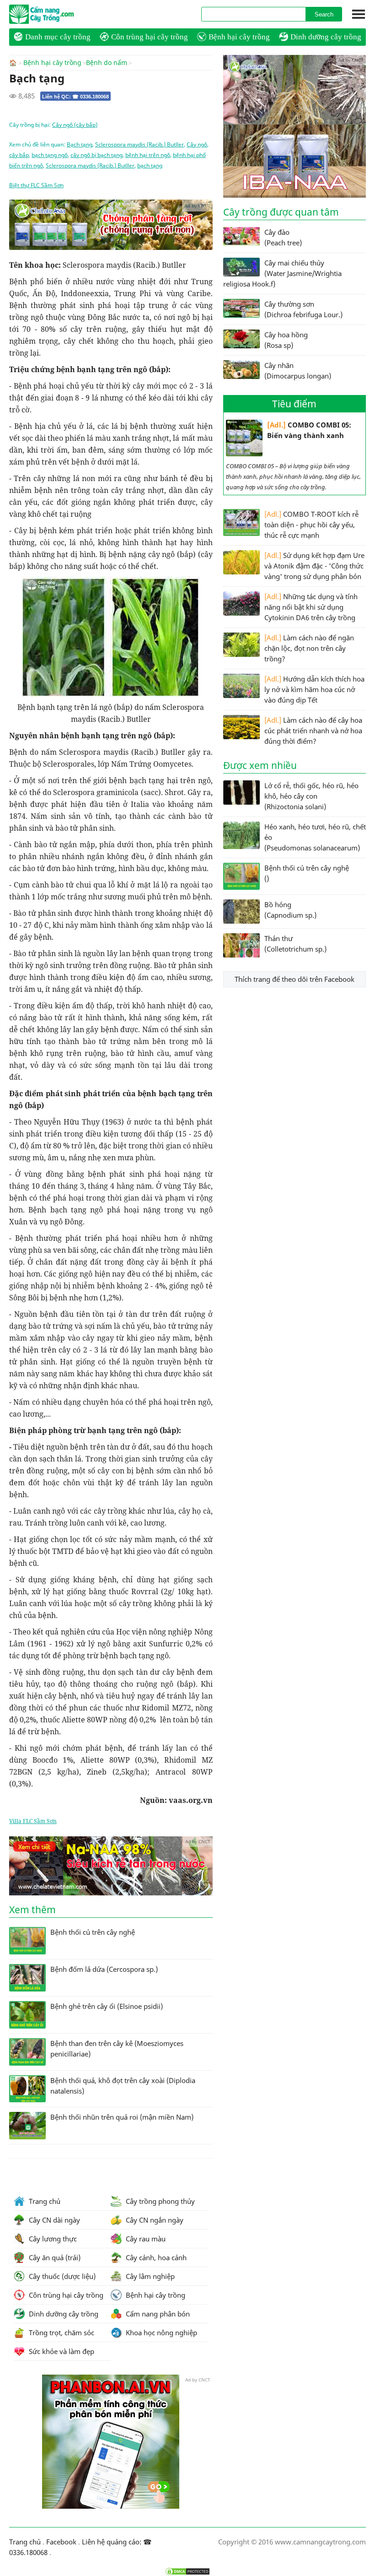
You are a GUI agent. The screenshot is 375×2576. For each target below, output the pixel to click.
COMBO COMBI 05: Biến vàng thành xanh (309, 430)
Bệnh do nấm (107, 63)
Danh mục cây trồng (58, 37)
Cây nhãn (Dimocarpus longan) (298, 371)
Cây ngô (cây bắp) (75, 125)
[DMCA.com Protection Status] (187, 2571)
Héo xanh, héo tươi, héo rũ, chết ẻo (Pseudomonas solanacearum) (315, 837)
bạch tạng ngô (50, 155)
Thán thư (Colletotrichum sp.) (295, 944)
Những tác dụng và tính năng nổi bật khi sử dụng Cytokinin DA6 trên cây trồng (311, 607)
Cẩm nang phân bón (157, 2314)
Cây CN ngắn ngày (154, 2220)
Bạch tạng (80, 144)
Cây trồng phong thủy (159, 2201)
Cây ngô (197, 144)
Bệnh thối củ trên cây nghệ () (307, 873)
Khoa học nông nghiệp (161, 2332)
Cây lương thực (52, 2239)
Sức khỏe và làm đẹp (61, 2351)
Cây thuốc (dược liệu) (61, 2276)
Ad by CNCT (197, 206)
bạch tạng (150, 165)
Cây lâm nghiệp (149, 2276)
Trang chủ (44, 2201)
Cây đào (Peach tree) (283, 237)
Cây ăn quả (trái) (54, 2257)
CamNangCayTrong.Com (59, 14)
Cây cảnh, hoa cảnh (155, 2257)
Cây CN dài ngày (54, 2220)
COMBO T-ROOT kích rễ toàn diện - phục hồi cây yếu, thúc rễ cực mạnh (311, 525)
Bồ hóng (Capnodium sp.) (290, 910)
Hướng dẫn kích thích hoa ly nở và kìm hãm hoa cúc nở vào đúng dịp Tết (314, 689)
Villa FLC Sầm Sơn (33, 1821)
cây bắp (19, 155)
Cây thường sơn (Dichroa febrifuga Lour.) (303, 309)
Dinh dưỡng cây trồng (326, 37)
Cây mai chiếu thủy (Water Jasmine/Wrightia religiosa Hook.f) (282, 273)
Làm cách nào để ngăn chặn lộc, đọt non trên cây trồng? (309, 648)
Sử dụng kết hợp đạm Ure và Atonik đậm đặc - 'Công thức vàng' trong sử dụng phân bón (314, 566)
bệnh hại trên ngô (148, 155)
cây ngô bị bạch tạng (96, 155)
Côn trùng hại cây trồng (150, 37)
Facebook (61, 2542)
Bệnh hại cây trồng (239, 37)
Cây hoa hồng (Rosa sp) (286, 340)
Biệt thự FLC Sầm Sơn (36, 185)
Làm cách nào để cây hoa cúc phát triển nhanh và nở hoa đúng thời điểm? (313, 731)
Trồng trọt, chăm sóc (61, 2332)
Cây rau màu (145, 2239)
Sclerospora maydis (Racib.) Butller (139, 144)
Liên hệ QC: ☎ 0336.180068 (75, 97)
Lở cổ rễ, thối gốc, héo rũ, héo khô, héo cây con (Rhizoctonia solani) (311, 796)
